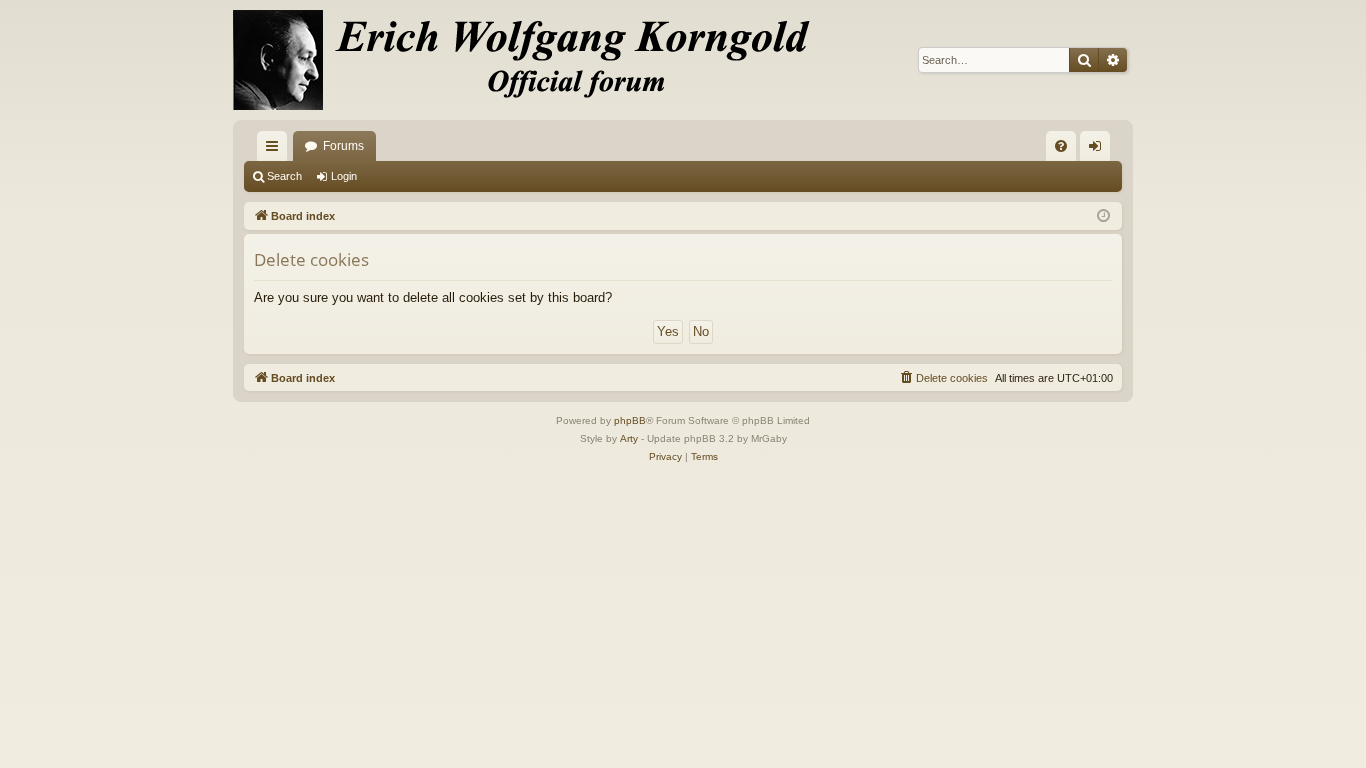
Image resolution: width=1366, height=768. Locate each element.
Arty (629, 438)
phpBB (630, 420)
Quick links (276, 150)
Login (344, 176)
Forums (343, 146)
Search (284, 176)
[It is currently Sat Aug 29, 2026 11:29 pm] (1103, 216)
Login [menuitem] (1099, 150)
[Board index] (533, 60)
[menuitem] (1061, 146)
